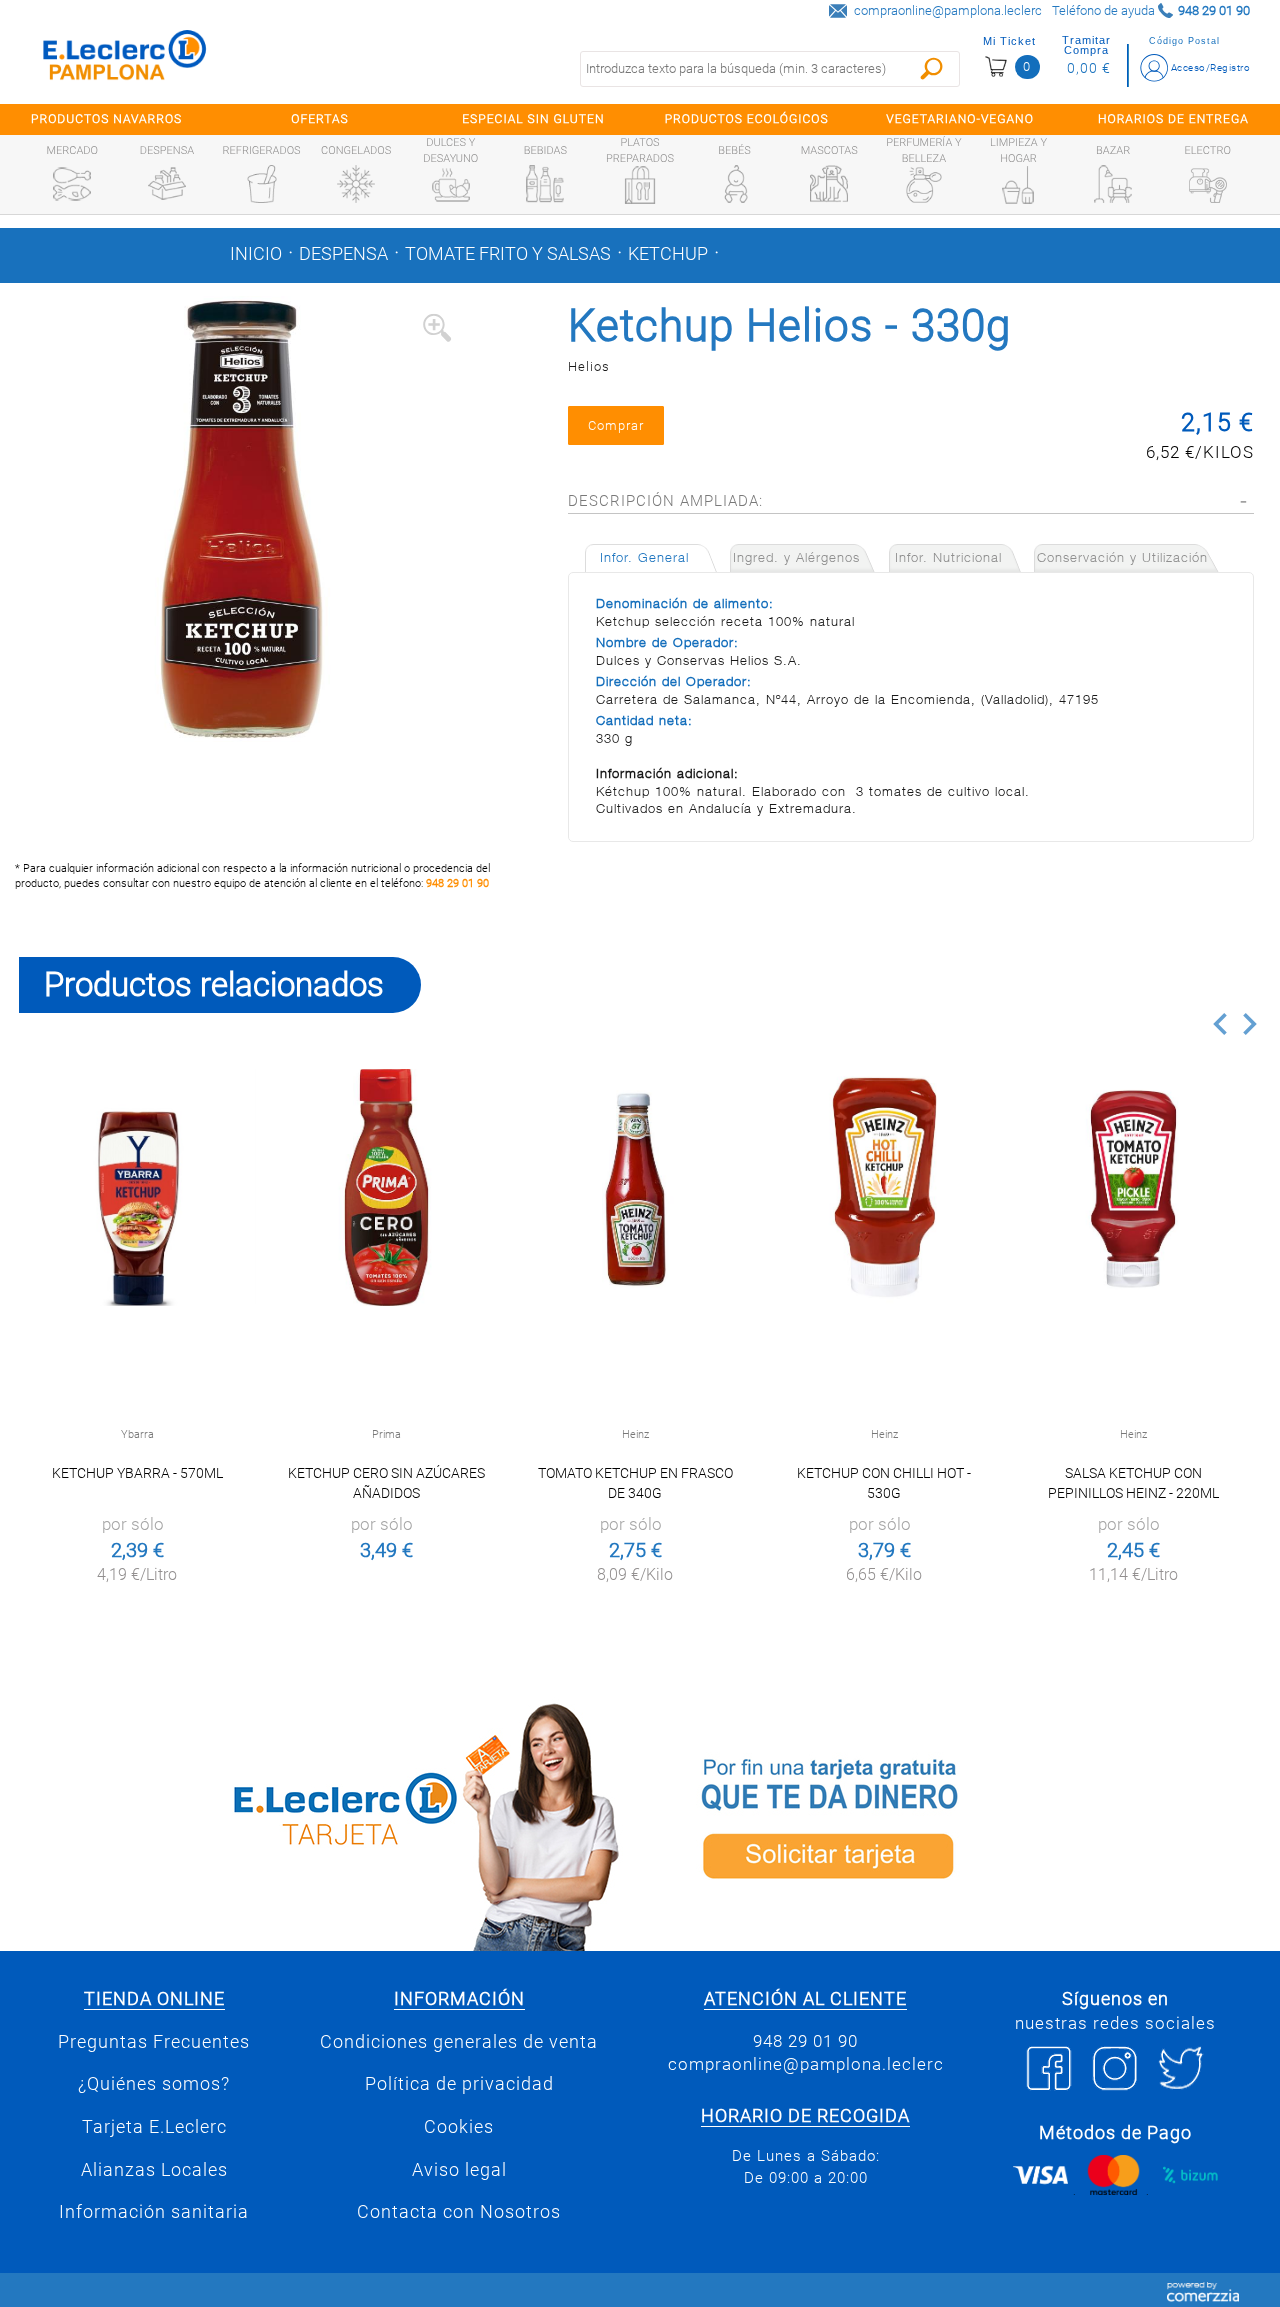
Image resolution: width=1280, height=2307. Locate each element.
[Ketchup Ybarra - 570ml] (137, 1187)
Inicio (256, 254)
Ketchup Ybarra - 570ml (137, 1473)
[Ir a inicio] (125, 59)
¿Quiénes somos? (154, 2084)
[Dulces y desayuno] (451, 185)
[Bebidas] (545, 184)
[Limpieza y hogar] (1018, 185)
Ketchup (668, 254)
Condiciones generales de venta (459, 2042)
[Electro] (1208, 184)
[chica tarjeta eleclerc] (320, 1823)
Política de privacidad (459, 2084)
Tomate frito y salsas (508, 254)
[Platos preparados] (640, 185)
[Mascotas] (829, 184)
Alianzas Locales (154, 2170)
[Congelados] (356, 184)
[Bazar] (1113, 184)
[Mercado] (72, 184)
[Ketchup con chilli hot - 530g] (884, 1187)
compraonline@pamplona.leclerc (948, 10)
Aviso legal (459, 2170)
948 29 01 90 (457, 883)
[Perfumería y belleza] (924, 185)
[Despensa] (167, 184)
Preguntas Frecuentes (154, 2042)
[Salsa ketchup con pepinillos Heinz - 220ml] (1133, 1187)
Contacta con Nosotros (459, 2212)
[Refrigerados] (262, 184)
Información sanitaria (154, 2212)
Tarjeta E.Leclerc (154, 2127)
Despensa (343, 254)
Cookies (459, 2127)
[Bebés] (735, 184)
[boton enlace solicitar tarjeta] (960, 1823)
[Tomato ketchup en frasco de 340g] (635, 1187)
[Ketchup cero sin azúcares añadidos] (386, 1187)
